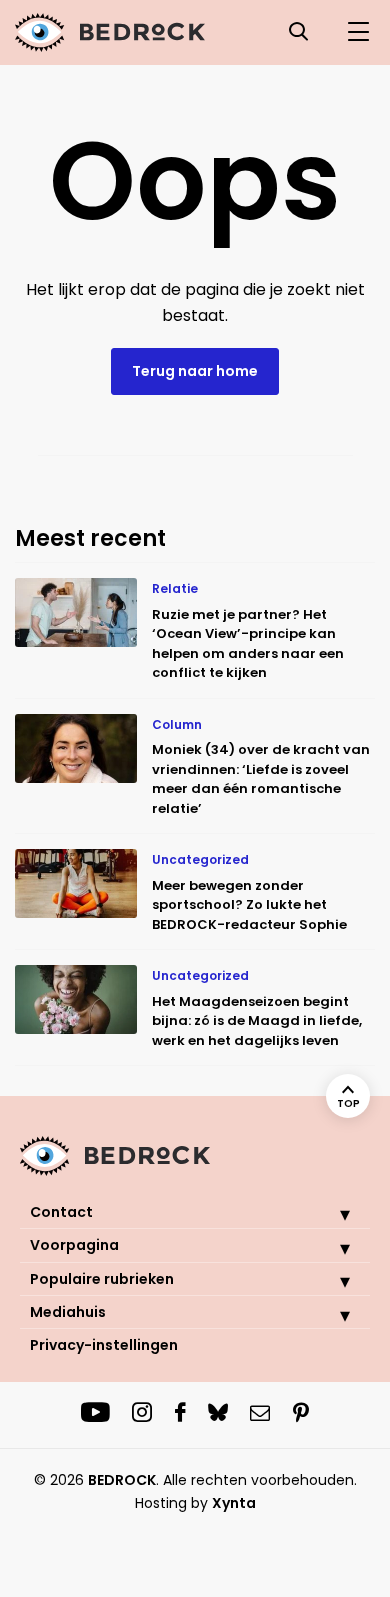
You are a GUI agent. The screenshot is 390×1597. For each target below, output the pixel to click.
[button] (330, 1214)
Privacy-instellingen (104, 1345)
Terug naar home (195, 371)
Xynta (234, 1503)
